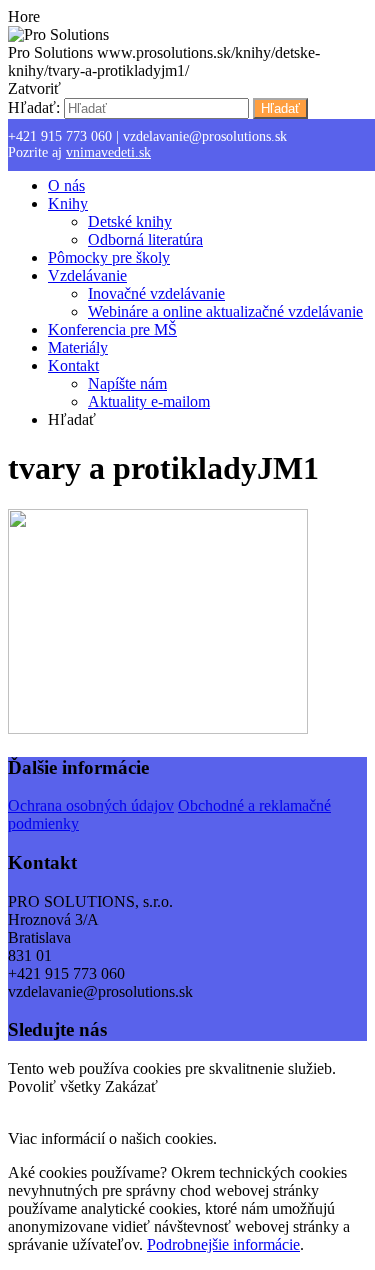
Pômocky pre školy (109, 257)
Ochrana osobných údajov (91, 805)
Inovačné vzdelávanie (156, 293)
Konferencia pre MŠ (112, 329)
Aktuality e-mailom (149, 401)
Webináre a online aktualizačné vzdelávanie (225, 311)
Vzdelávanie (87, 275)
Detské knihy (130, 221)
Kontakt (73, 365)
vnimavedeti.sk (108, 152)
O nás (66, 185)
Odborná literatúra (145, 239)
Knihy (68, 203)
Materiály (78, 347)
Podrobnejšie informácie (223, 1244)
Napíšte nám (127, 383)
